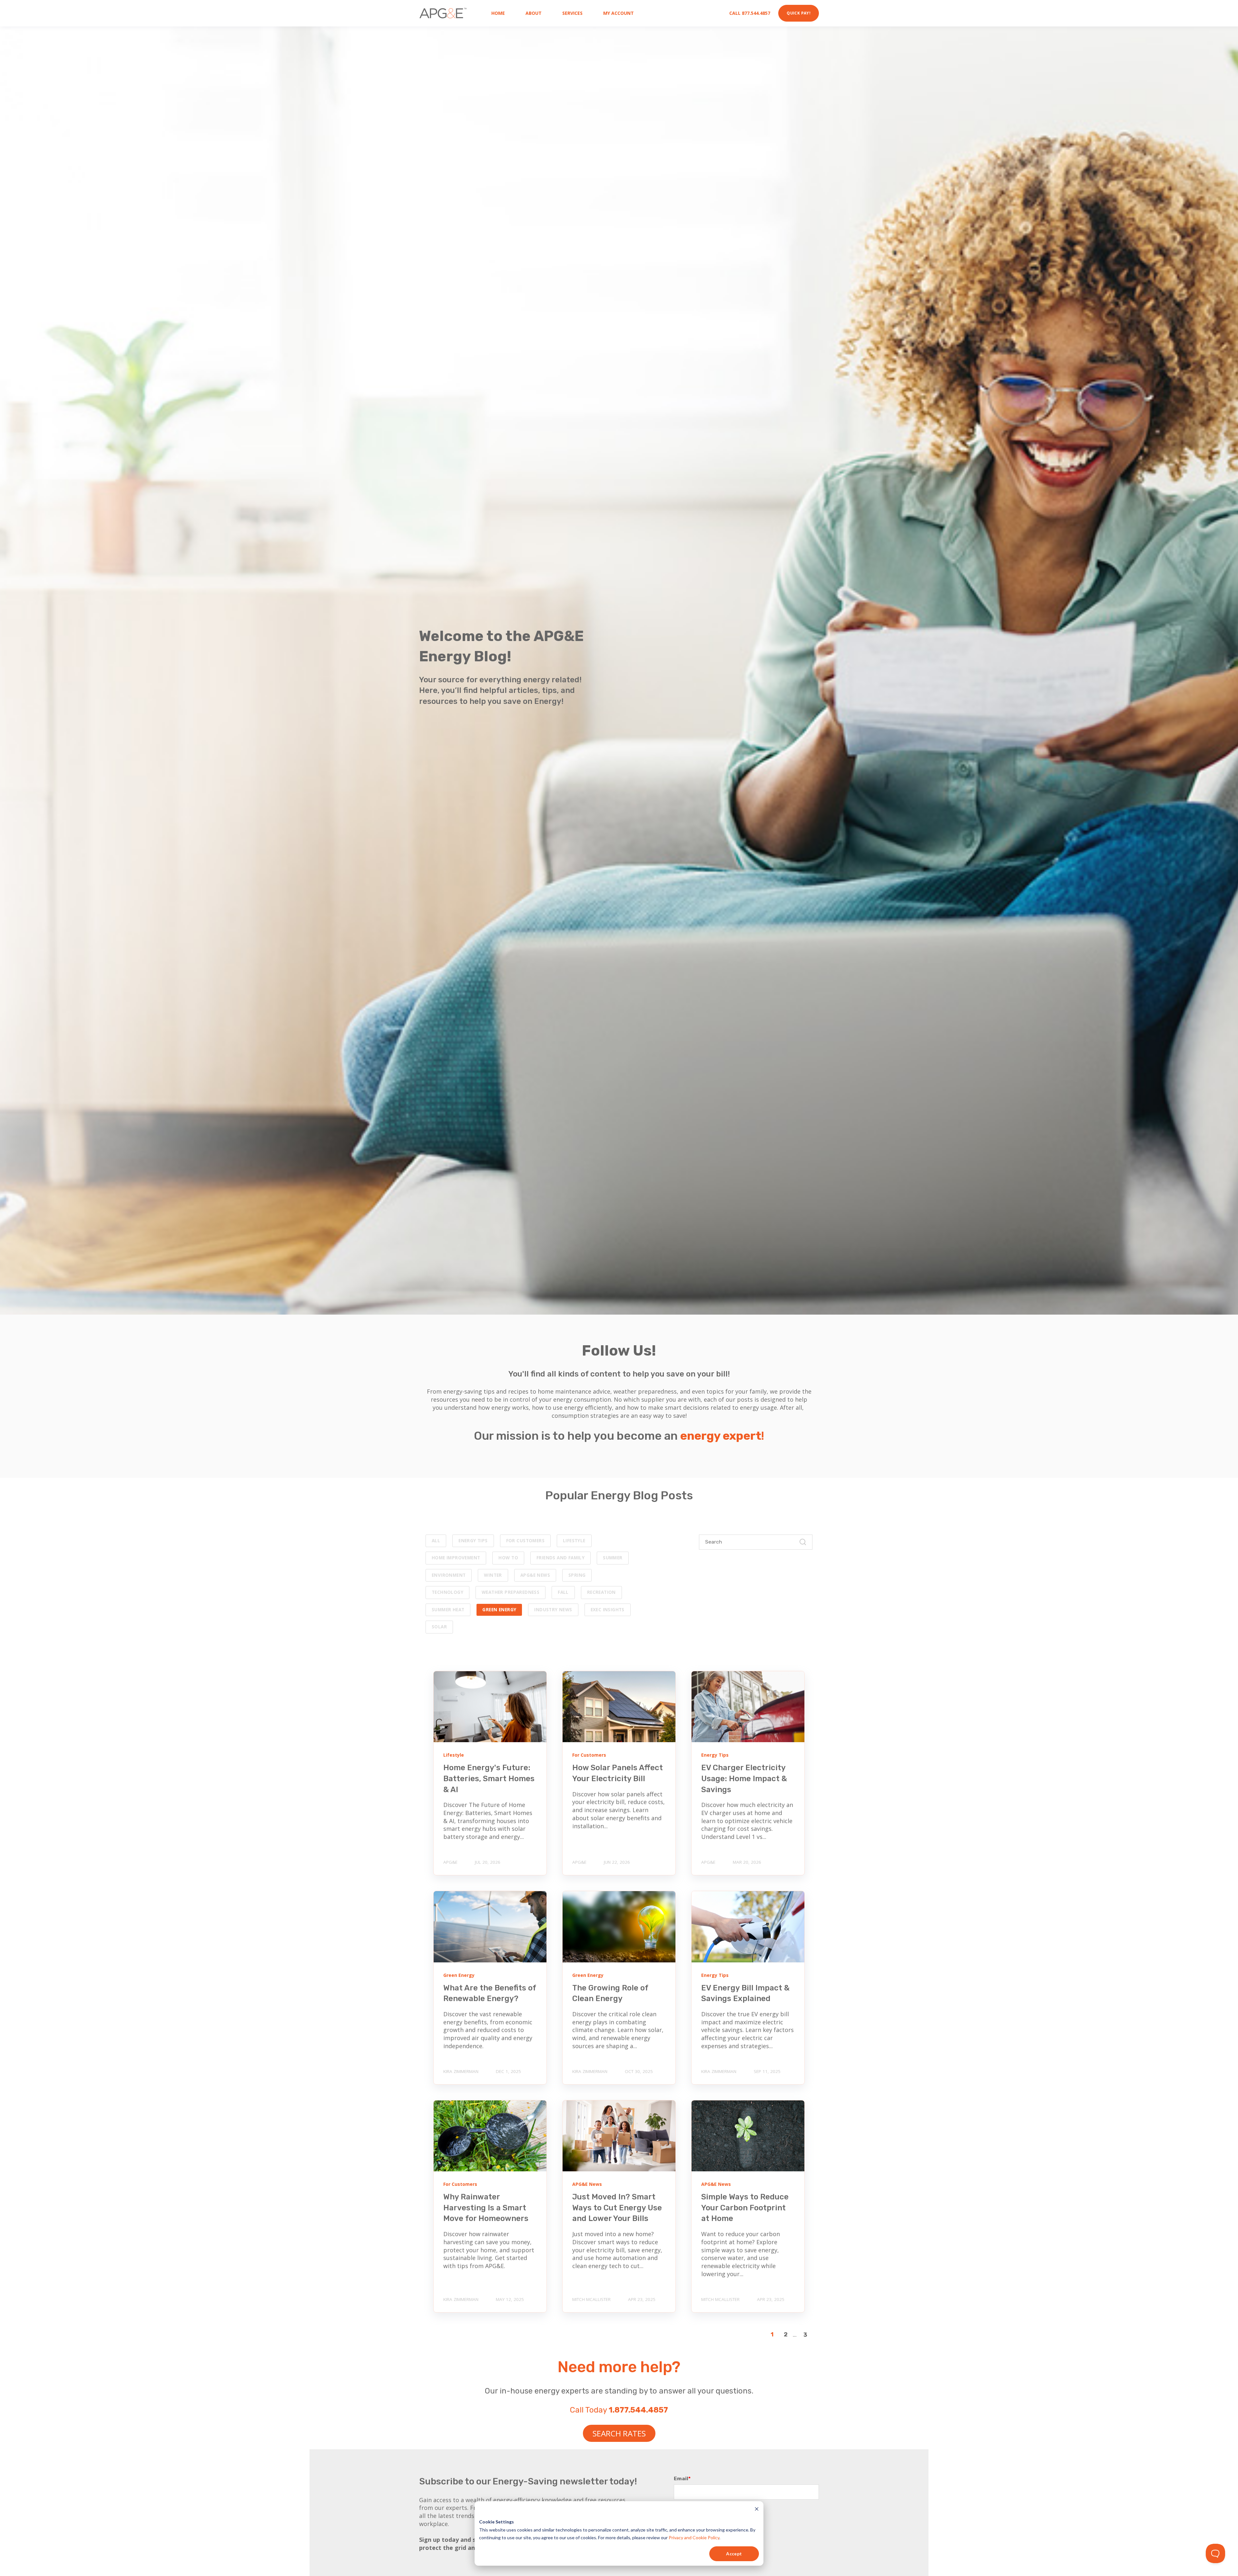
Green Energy (499, 1610)
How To (508, 1558)
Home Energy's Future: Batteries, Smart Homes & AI (489, 1778)
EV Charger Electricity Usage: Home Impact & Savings (744, 1778)
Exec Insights (608, 1610)
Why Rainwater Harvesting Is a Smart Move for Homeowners (486, 2208)
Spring (577, 1575)
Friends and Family (560, 1558)
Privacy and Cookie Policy (694, 2537)
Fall (563, 1592)
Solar (439, 1627)
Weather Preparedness (511, 1592)
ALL (436, 1541)
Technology (447, 1592)
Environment (449, 1575)
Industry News (553, 1610)
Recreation (601, 1592)
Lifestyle (574, 1541)
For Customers (525, 1541)
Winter (493, 1575)
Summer (613, 1558)
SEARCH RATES (619, 2433)
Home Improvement (456, 1558)
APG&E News (535, 1575)
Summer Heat (448, 1610)
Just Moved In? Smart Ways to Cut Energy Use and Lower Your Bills (617, 2208)
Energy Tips (473, 1541)
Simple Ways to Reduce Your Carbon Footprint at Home (745, 2208)
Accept (734, 2554)
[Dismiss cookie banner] (757, 2510)
